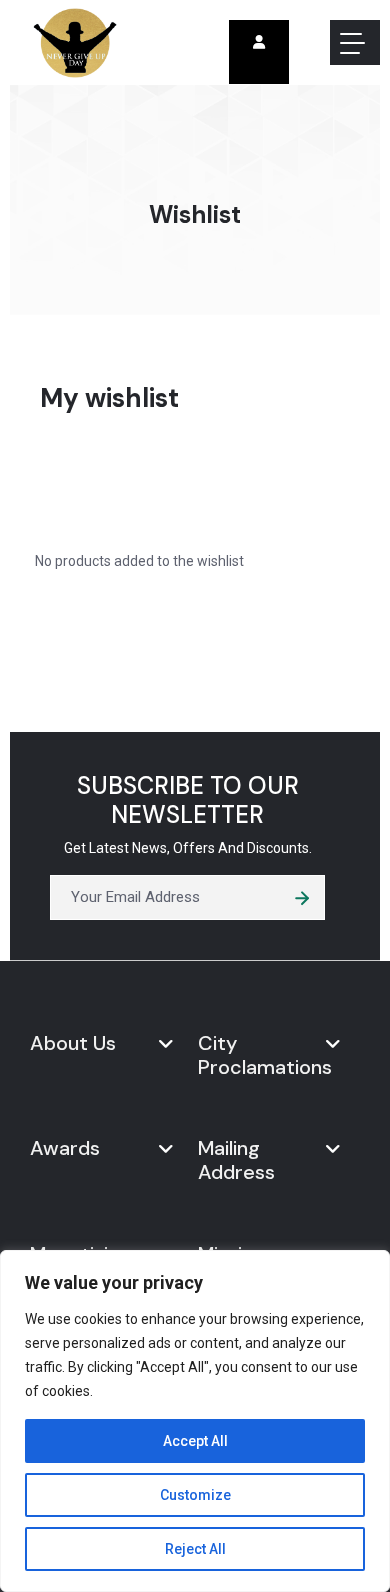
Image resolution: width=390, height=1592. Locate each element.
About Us (73, 1043)
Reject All (195, 1549)
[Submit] (302, 897)
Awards (65, 1148)
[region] (195, 1421)
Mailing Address (236, 1160)
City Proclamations (265, 1055)
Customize (195, 1495)
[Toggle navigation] (355, 42)
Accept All (195, 1441)
